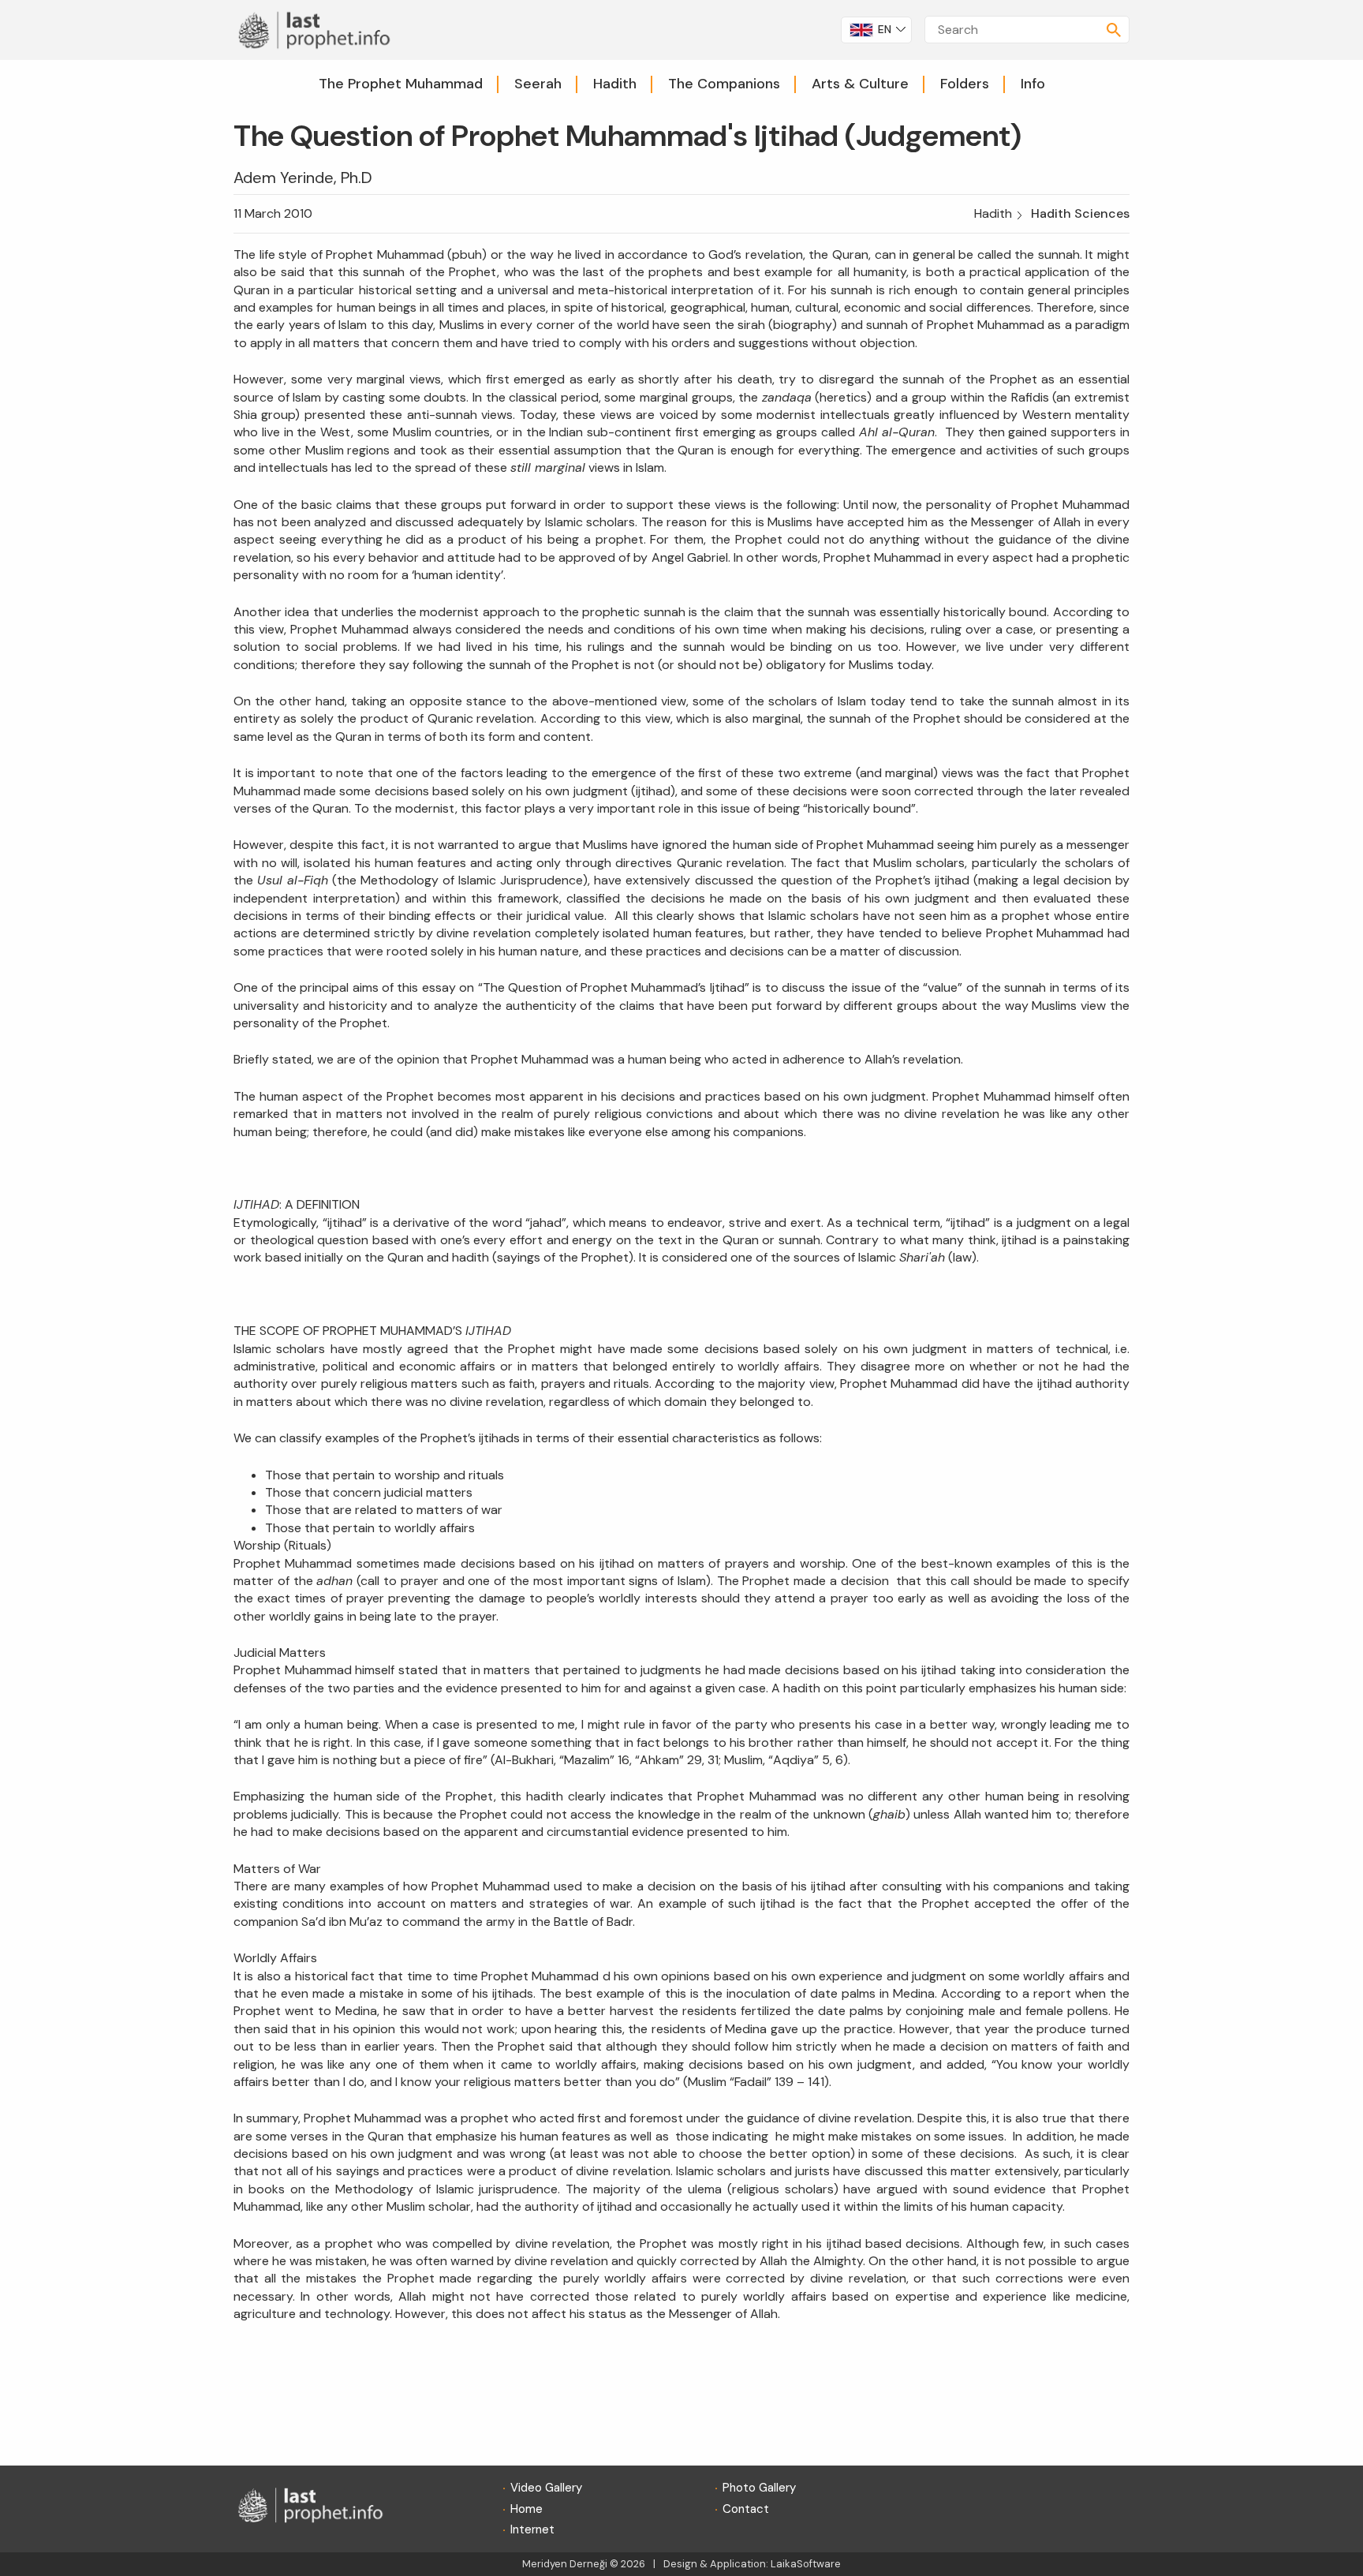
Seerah (538, 84)
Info (1033, 84)
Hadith (615, 84)
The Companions (724, 84)
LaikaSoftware (806, 2564)
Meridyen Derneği (565, 2564)
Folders (965, 84)
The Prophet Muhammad (401, 84)
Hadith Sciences (1080, 213)
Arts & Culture (860, 84)
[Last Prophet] (319, 29)
